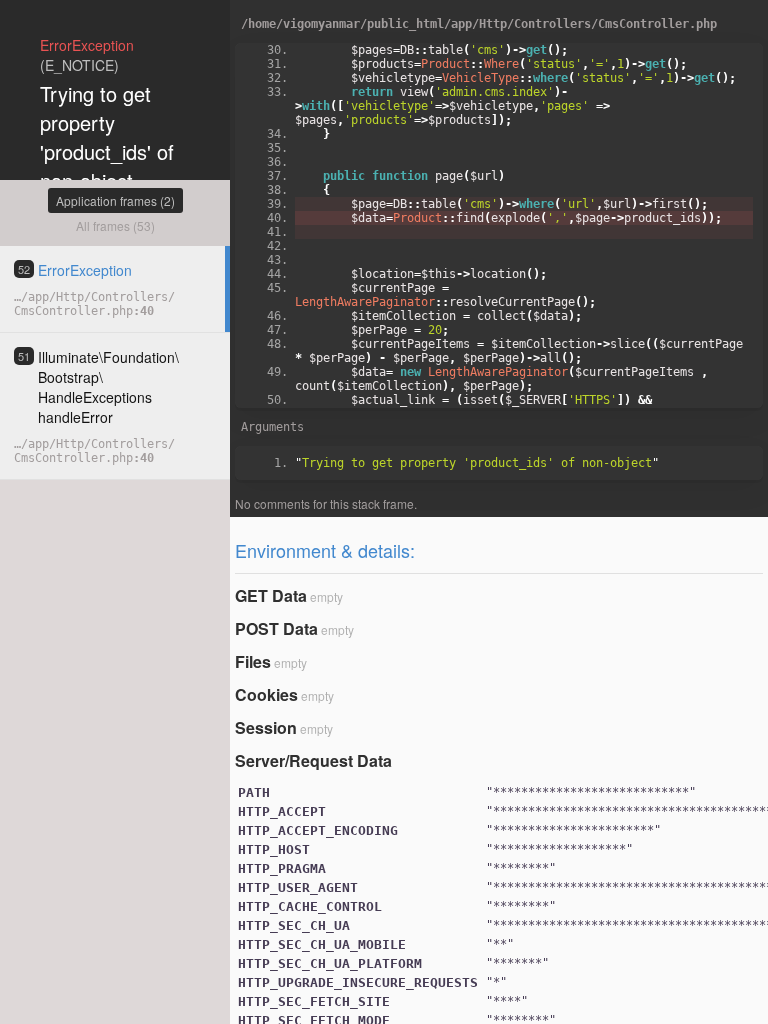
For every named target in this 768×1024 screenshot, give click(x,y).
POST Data (276, 628)
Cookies (266, 694)
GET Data (271, 595)
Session (266, 727)
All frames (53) (115, 225)
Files (253, 661)
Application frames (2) (115, 200)
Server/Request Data (313, 760)
